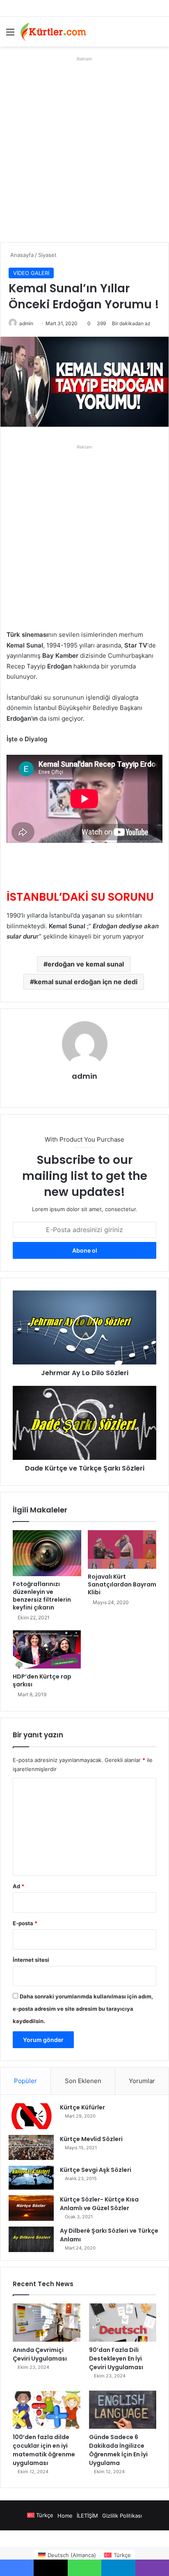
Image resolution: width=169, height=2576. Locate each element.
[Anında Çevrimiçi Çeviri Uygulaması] (47, 2323)
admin (26, 323)
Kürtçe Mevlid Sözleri (91, 2139)
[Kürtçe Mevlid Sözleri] (31, 2147)
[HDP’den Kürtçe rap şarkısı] (47, 1649)
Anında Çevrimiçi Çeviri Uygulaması (40, 2354)
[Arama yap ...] (159, 35)
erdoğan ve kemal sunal (86, 964)
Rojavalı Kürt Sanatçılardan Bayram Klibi (122, 1584)
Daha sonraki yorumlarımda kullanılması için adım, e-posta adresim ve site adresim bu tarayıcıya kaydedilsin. (83, 2009)
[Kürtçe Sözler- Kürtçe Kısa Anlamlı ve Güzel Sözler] (31, 2208)
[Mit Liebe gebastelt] (53, 32)
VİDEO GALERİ (31, 273)
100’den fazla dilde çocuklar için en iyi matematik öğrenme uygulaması (44, 2450)
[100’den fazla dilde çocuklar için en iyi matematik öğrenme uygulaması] (47, 2410)
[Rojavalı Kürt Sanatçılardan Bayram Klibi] (122, 1549)
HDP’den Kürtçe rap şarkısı (42, 1680)
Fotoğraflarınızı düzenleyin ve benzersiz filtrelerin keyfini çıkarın (42, 1596)
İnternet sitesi (31, 1960)
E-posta (25, 1923)
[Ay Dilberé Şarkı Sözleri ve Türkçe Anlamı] (31, 2239)
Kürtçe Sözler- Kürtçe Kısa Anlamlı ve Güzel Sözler (99, 2204)
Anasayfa (21, 255)
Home (65, 2516)
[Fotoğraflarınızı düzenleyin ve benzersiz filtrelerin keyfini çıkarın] (47, 1553)
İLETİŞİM (87, 2516)
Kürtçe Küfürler (82, 2107)
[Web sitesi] (84, 1090)
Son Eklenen (83, 2081)
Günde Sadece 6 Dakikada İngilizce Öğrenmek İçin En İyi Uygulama (118, 2450)
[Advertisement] (84, 149)
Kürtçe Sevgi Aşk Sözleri (96, 2170)
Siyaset (47, 255)
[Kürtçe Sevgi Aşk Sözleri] (31, 2178)
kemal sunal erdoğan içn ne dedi (86, 982)
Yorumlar (142, 2081)
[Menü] (10, 35)
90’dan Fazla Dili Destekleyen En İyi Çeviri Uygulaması (116, 2359)
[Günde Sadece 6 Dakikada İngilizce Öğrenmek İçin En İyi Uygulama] (123, 2410)
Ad (18, 1886)
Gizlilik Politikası (122, 2516)
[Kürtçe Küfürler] (31, 2116)
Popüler (25, 2081)
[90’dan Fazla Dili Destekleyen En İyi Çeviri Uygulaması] (123, 2323)
